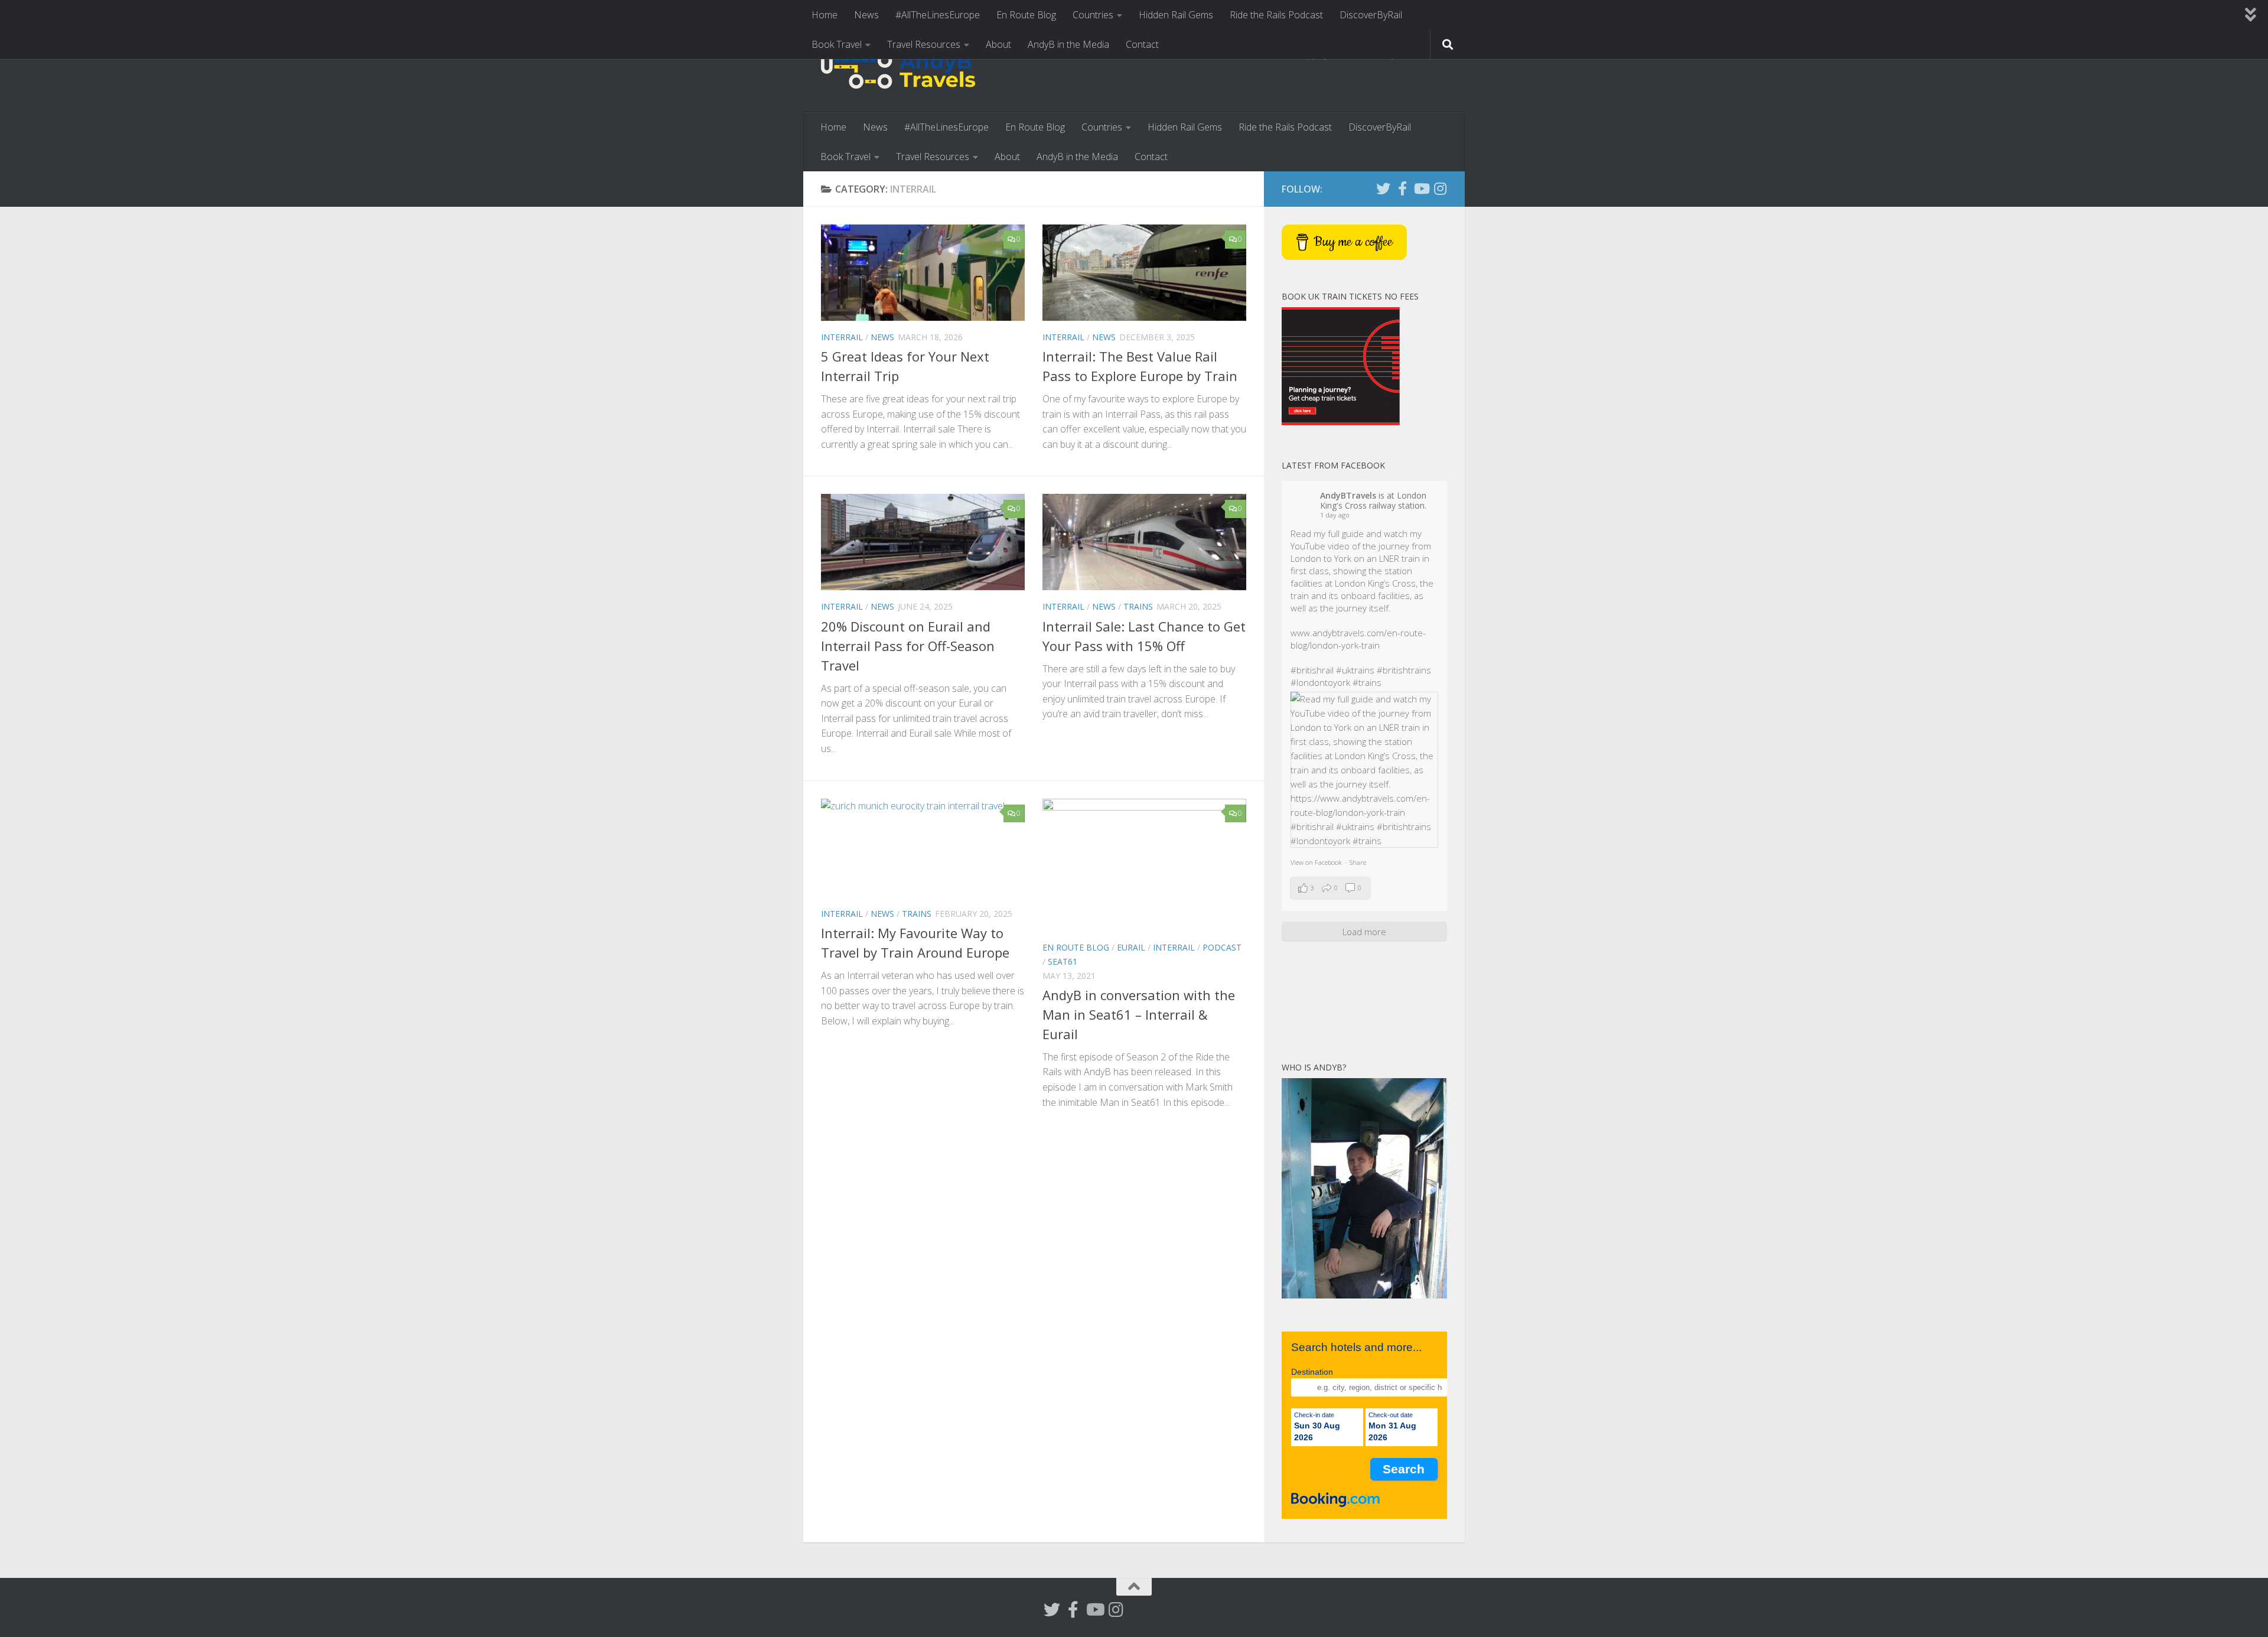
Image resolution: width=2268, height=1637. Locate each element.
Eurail (1131, 947)
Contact (1142, 44)
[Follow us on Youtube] (1421, 188)
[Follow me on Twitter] (1383, 188)
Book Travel (837, 44)
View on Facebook (1316, 862)
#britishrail (1312, 670)
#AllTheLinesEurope (938, 15)
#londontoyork (1320, 682)
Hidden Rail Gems (1176, 15)
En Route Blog (1026, 15)
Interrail (842, 337)
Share (1358, 862)
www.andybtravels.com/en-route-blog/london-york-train (1358, 639)
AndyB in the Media (1068, 44)
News (866, 15)
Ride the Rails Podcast (1276, 15)
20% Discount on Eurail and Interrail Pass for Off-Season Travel (908, 646)
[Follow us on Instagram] (1440, 188)
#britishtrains (1404, 670)
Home (825, 15)
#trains (1367, 682)
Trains (1138, 606)
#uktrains (1355, 670)
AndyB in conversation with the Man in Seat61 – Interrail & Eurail (1139, 1014)
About (998, 44)
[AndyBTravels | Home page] (898, 71)
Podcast (1222, 947)
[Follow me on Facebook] (1402, 188)
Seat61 (1063, 961)
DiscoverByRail (1371, 15)
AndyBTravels (1348, 495)
